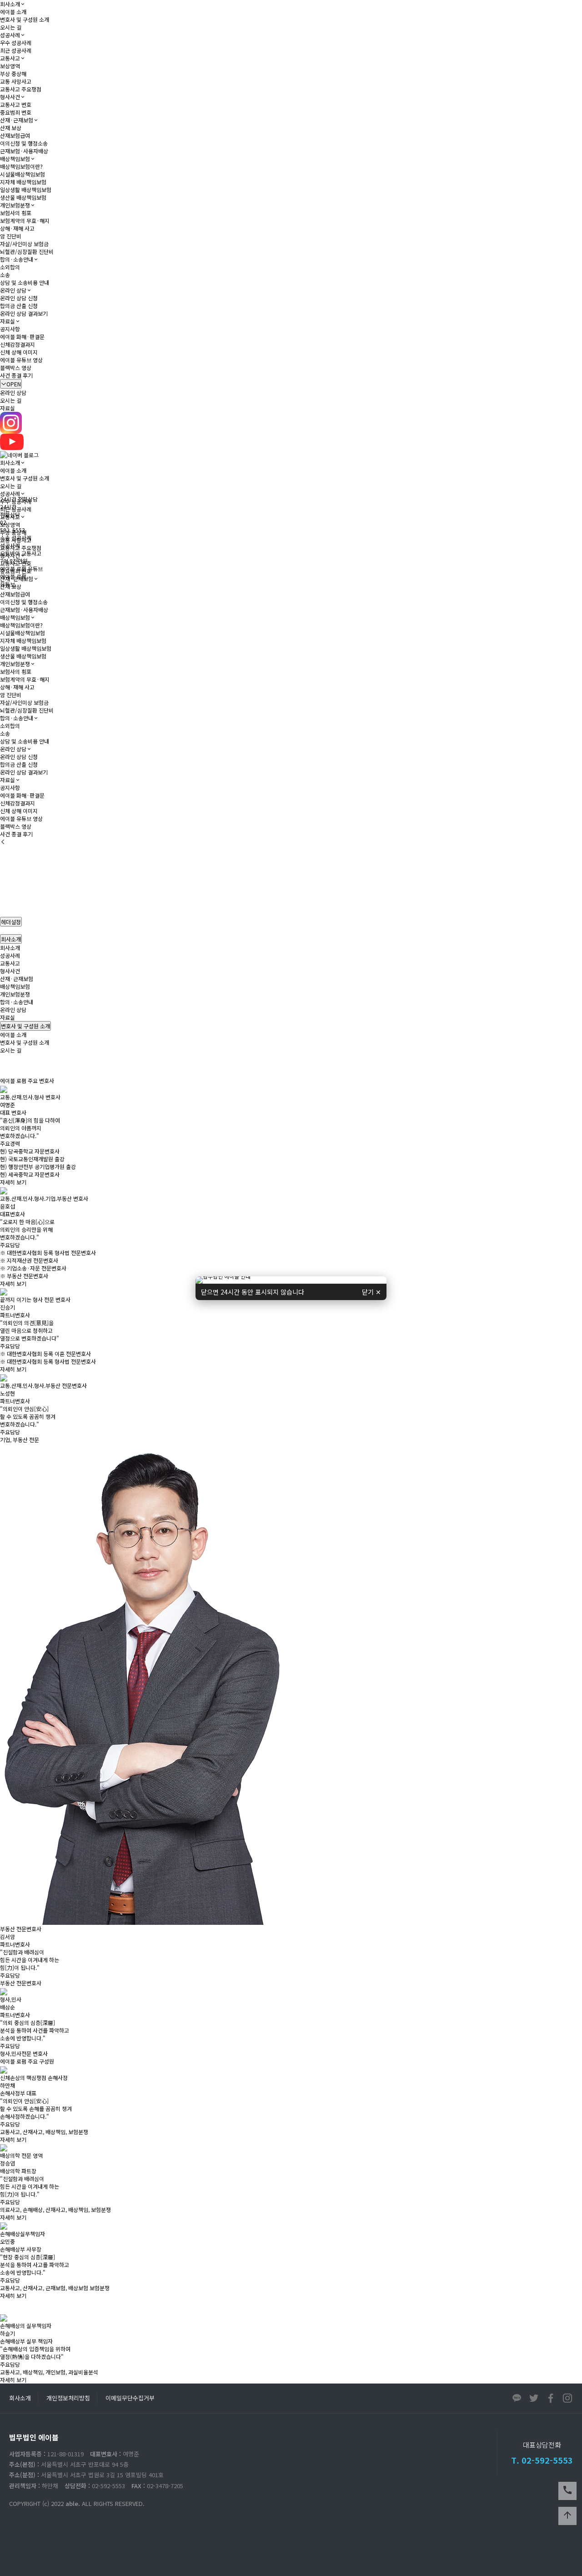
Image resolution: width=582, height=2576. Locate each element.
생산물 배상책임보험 (23, 197)
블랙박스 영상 (16, 367)
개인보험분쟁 (15, 205)
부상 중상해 (13, 73)
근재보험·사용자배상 (24, 151)
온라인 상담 (13, 290)
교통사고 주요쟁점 (21, 89)
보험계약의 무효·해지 (25, 220)
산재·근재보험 (17, 120)
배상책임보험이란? (21, 166)
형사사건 (10, 97)
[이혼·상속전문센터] (291, 1281)
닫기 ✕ (371, 1292)
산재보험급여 (15, 135)
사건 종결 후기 (16, 375)
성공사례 (10, 35)
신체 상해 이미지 (19, 352)
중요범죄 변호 (16, 112)
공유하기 (561, 1069)
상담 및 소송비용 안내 (25, 282)
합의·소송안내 (17, 259)
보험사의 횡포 (16, 213)
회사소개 (10, 4)
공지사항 (10, 329)
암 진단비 (11, 236)
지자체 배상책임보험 (23, 182)
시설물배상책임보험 (23, 174)
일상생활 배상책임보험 (26, 190)
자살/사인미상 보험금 (24, 244)
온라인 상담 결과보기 (24, 313)
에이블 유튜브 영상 (21, 360)
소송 (5, 275)
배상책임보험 (15, 159)
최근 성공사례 (16, 50)
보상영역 (10, 66)
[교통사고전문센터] (291, 1279)
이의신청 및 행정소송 (24, 143)
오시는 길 (11, 27)
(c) (46, 2503)
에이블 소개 (13, 12)
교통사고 (10, 58)
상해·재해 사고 (17, 228)
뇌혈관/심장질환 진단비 (27, 251)
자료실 (8, 321)
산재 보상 (11, 128)
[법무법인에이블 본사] (291, 1282)
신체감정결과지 (18, 344)
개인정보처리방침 (68, 2398)
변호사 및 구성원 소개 (25, 19)
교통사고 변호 (16, 104)
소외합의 (10, 267)
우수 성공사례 (16, 43)
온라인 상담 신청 (19, 298)
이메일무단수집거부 (130, 2398)
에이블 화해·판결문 (22, 337)
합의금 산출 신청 (19, 306)
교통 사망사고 (16, 81)
